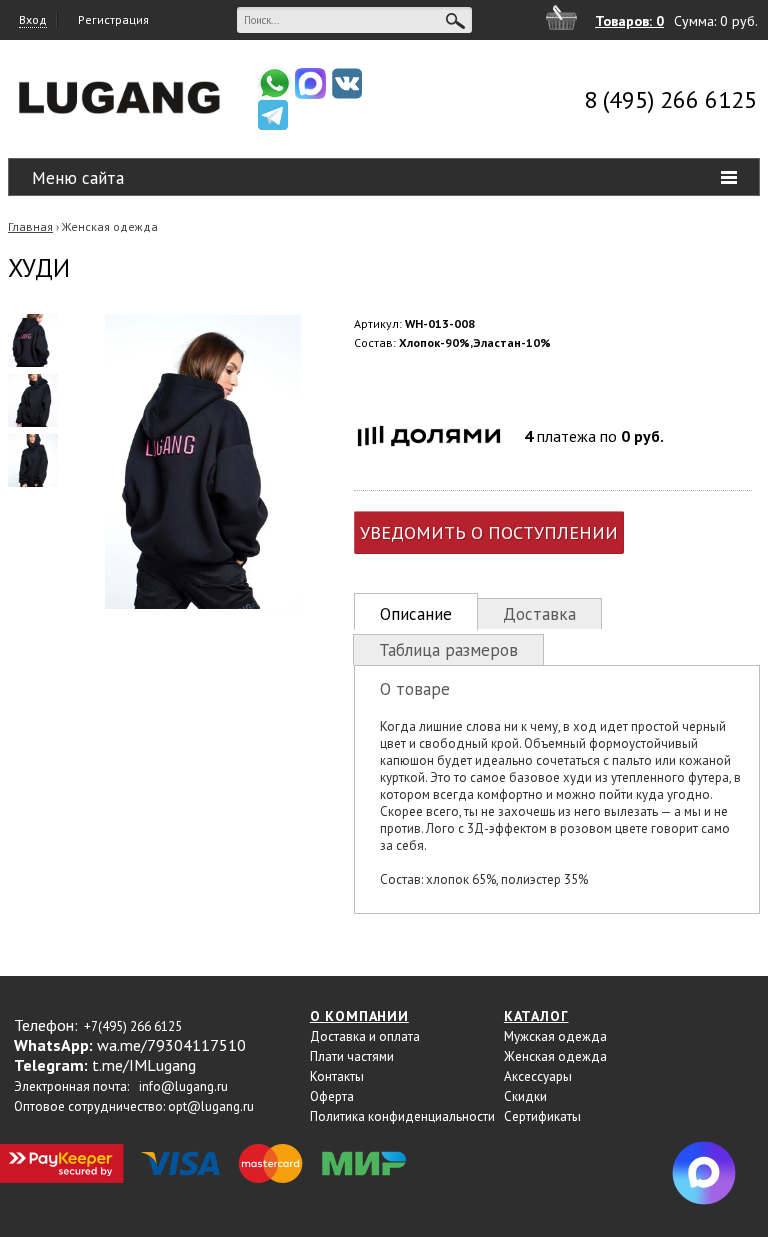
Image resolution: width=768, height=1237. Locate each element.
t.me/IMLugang (144, 1065)
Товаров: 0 (629, 21)
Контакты (337, 1076)
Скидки (525, 1096)
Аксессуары (538, 1076)
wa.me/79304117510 (171, 1045)
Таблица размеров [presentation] (448, 650)
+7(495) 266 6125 (133, 1026)
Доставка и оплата (365, 1036)
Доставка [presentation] (539, 614)
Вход (33, 19)
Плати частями (352, 1056)
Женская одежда (110, 226)
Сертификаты (542, 1116)
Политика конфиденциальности (402, 1116)
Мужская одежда (555, 1036)
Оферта (332, 1096)
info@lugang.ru (183, 1086)
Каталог (536, 1016)
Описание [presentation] (416, 614)
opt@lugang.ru (211, 1106)
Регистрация (113, 19)
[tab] (416, 611)
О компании (359, 1016)
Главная (30, 226)
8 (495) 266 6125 (670, 99)
